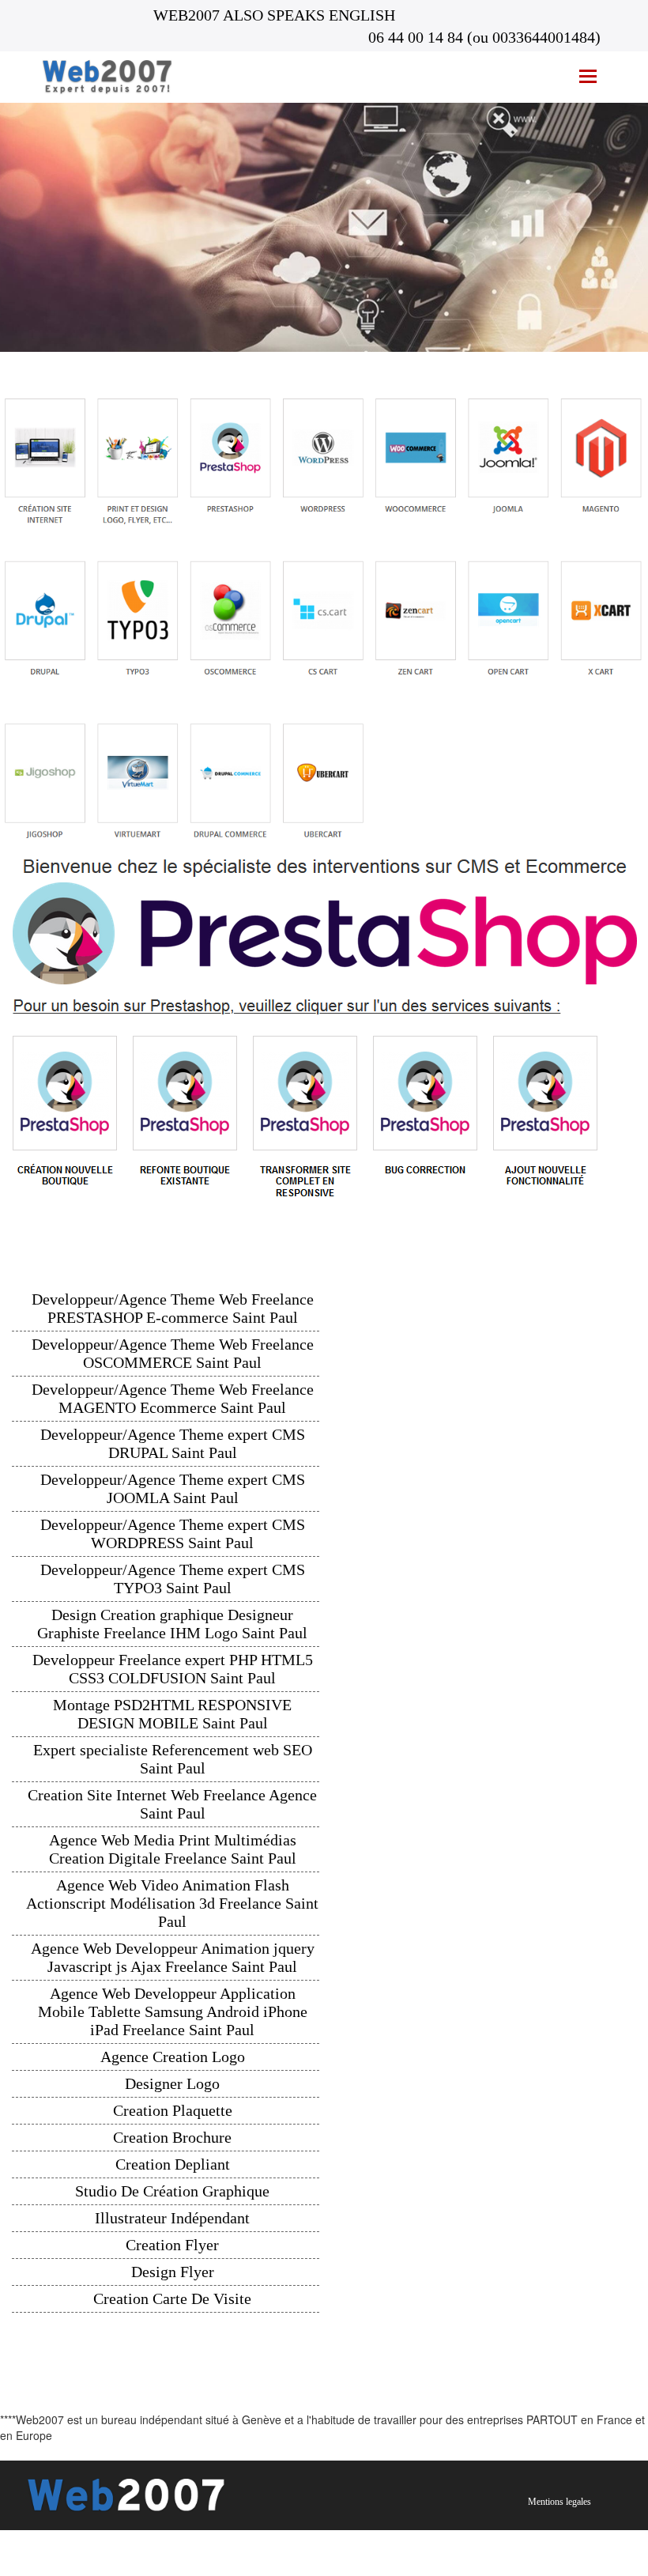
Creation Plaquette (173, 2110)
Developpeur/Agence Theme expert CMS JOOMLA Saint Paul (173, 1488)
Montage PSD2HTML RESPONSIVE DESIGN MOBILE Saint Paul (172, 1714)
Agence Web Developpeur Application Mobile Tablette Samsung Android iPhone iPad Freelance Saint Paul (173, 2011)
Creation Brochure (172, 2137)
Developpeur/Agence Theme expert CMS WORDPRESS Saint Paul (173, 1534)
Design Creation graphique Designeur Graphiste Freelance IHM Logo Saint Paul (172, 1624)
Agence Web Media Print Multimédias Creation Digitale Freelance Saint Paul (173, 1849)
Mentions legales (559, 2502)
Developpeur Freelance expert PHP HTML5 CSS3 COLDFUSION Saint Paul (173, 1669)
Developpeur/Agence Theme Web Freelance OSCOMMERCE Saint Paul (173, 1353)
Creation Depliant (173, 2164)
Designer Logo (172, 2083)
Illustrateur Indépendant (172, 2218)
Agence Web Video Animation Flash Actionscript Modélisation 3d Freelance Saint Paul (172, 1903)
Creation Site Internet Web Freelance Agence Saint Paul (172, 1804)
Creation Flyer (172, 2245)
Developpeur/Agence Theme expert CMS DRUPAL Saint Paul (173, 1443)
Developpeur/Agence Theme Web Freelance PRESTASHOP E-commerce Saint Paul (173, 1308)
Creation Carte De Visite (172, 2298)
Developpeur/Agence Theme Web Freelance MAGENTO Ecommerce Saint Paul (173, 1398)
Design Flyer (173, 2272)
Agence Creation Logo (173, 2057)
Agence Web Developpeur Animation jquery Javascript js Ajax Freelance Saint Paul (173, 1957)
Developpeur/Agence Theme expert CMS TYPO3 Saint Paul (173, 1579)
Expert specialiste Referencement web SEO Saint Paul (173, 1759)
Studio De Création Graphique (172, 2191)
